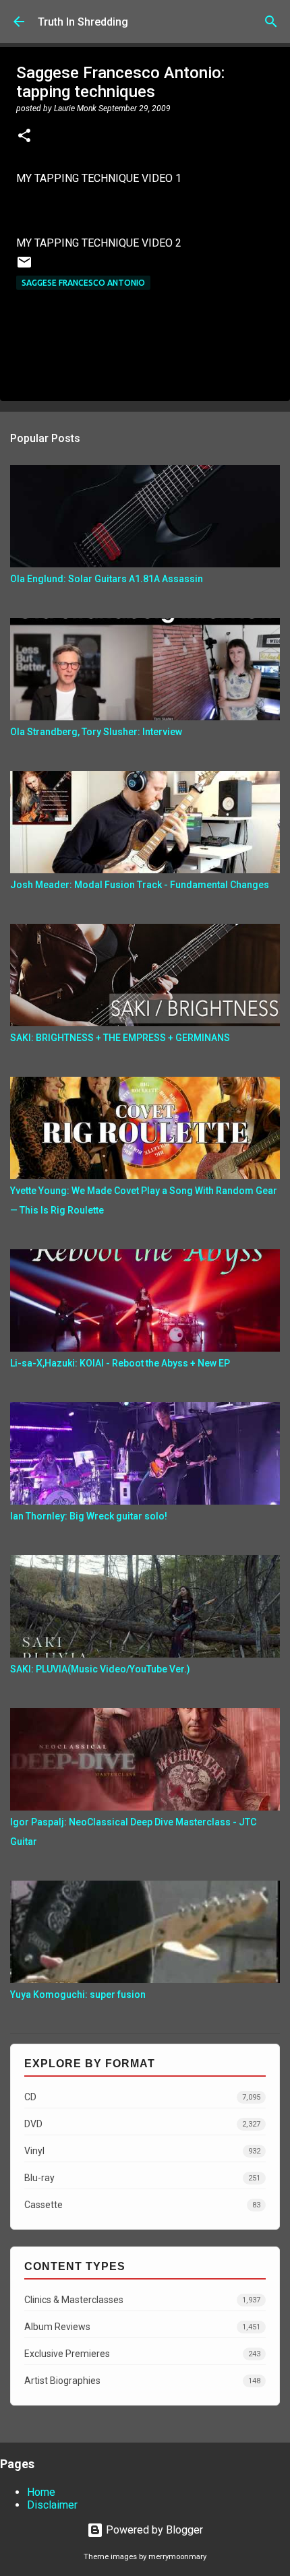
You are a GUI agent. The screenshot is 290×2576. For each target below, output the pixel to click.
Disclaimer (52, 2505)
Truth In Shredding (83, 22)
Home (41, 2492)
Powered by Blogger (153, 2530)
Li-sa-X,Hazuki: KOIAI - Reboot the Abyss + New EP (120, 1363)
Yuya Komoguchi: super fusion (78, 1994)
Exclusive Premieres (142, 2354)
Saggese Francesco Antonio (83, 283)
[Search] (271, 22)
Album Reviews (142, 2327)
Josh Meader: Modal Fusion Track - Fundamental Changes (140, 885)
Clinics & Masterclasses (142, 2300)
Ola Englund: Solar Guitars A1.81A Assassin (107, 579)
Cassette (142, 2205)
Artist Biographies (142, 2381)
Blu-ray (142, 2178)
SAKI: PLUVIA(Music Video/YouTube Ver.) (100, 1669)
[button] (24, 137)
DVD (142, 2124)
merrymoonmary (177, 2557)
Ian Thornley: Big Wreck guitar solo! (89, 1516)
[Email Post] (24, 267)
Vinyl (142, 2151)
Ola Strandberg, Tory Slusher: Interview (96, 732)
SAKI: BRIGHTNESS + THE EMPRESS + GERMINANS (120, 1038)
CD (142, 2097)
